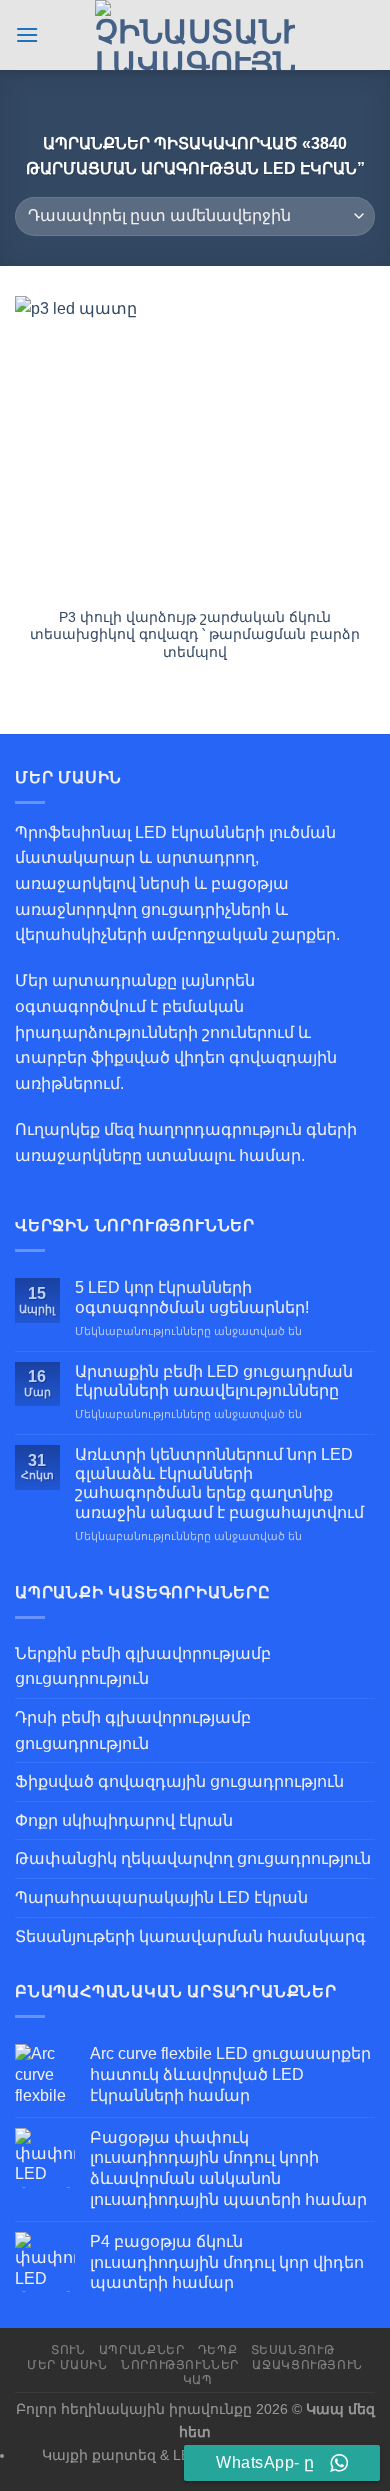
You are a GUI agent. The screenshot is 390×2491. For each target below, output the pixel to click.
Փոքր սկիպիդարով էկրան (124, 1820)
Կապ (198, 2380)
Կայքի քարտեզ (99, 2455)
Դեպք (217, 2350)
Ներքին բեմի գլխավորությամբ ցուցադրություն (143, 1666)
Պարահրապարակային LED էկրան (161, 1897)
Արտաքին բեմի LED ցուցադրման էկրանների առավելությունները (214, 1381)
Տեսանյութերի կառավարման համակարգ (190, 1936)
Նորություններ (180, 2365)
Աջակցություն (307, 2365)
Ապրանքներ (142, 2350)
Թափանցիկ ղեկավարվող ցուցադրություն (193, 1858)
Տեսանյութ (293, 2350)
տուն (68, 2350)
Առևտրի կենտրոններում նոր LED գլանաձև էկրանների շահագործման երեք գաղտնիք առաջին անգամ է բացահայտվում (219, 1483)
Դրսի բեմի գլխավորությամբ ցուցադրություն (133, 1730)
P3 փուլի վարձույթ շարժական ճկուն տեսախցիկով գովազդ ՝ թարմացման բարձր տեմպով (195, 635)
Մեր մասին (67, 2365)
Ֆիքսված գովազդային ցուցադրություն (179, 1781)
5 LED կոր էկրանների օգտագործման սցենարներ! (192, 1297)
